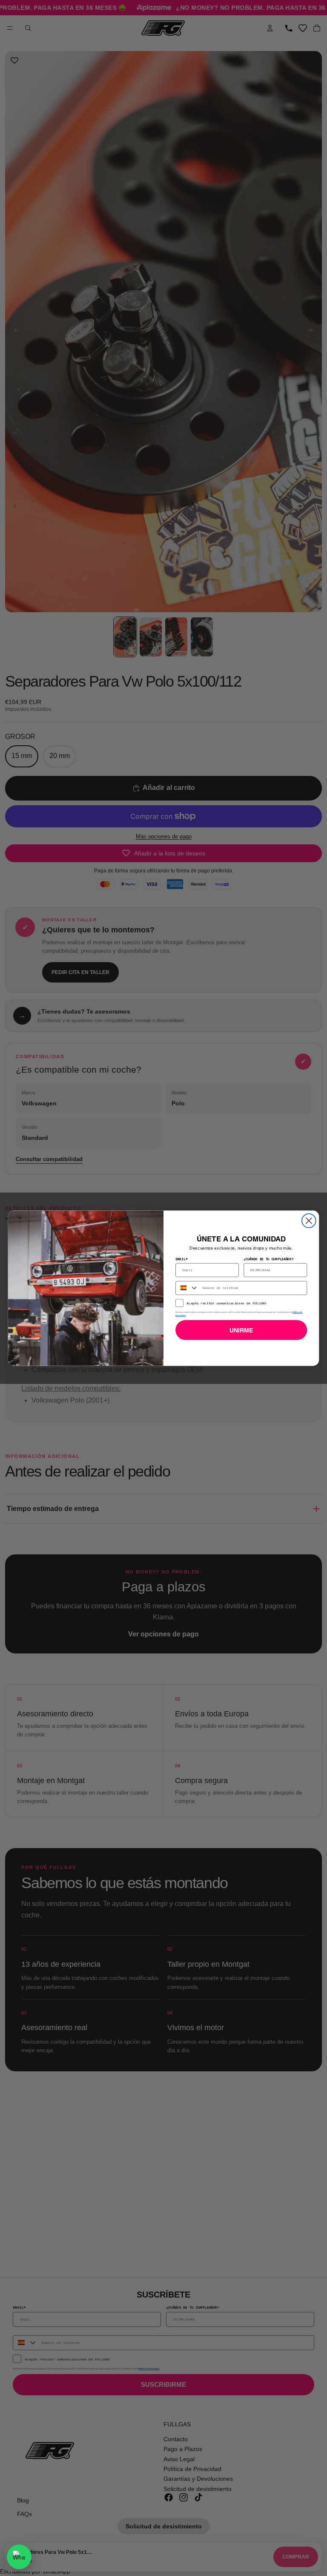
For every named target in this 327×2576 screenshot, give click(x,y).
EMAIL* (181, 1258)
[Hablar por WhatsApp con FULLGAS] (19, 2557)
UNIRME (241, 1330)
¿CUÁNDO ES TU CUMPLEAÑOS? (268, 1258)
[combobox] (187, 1288)
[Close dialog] (309, 1220)
